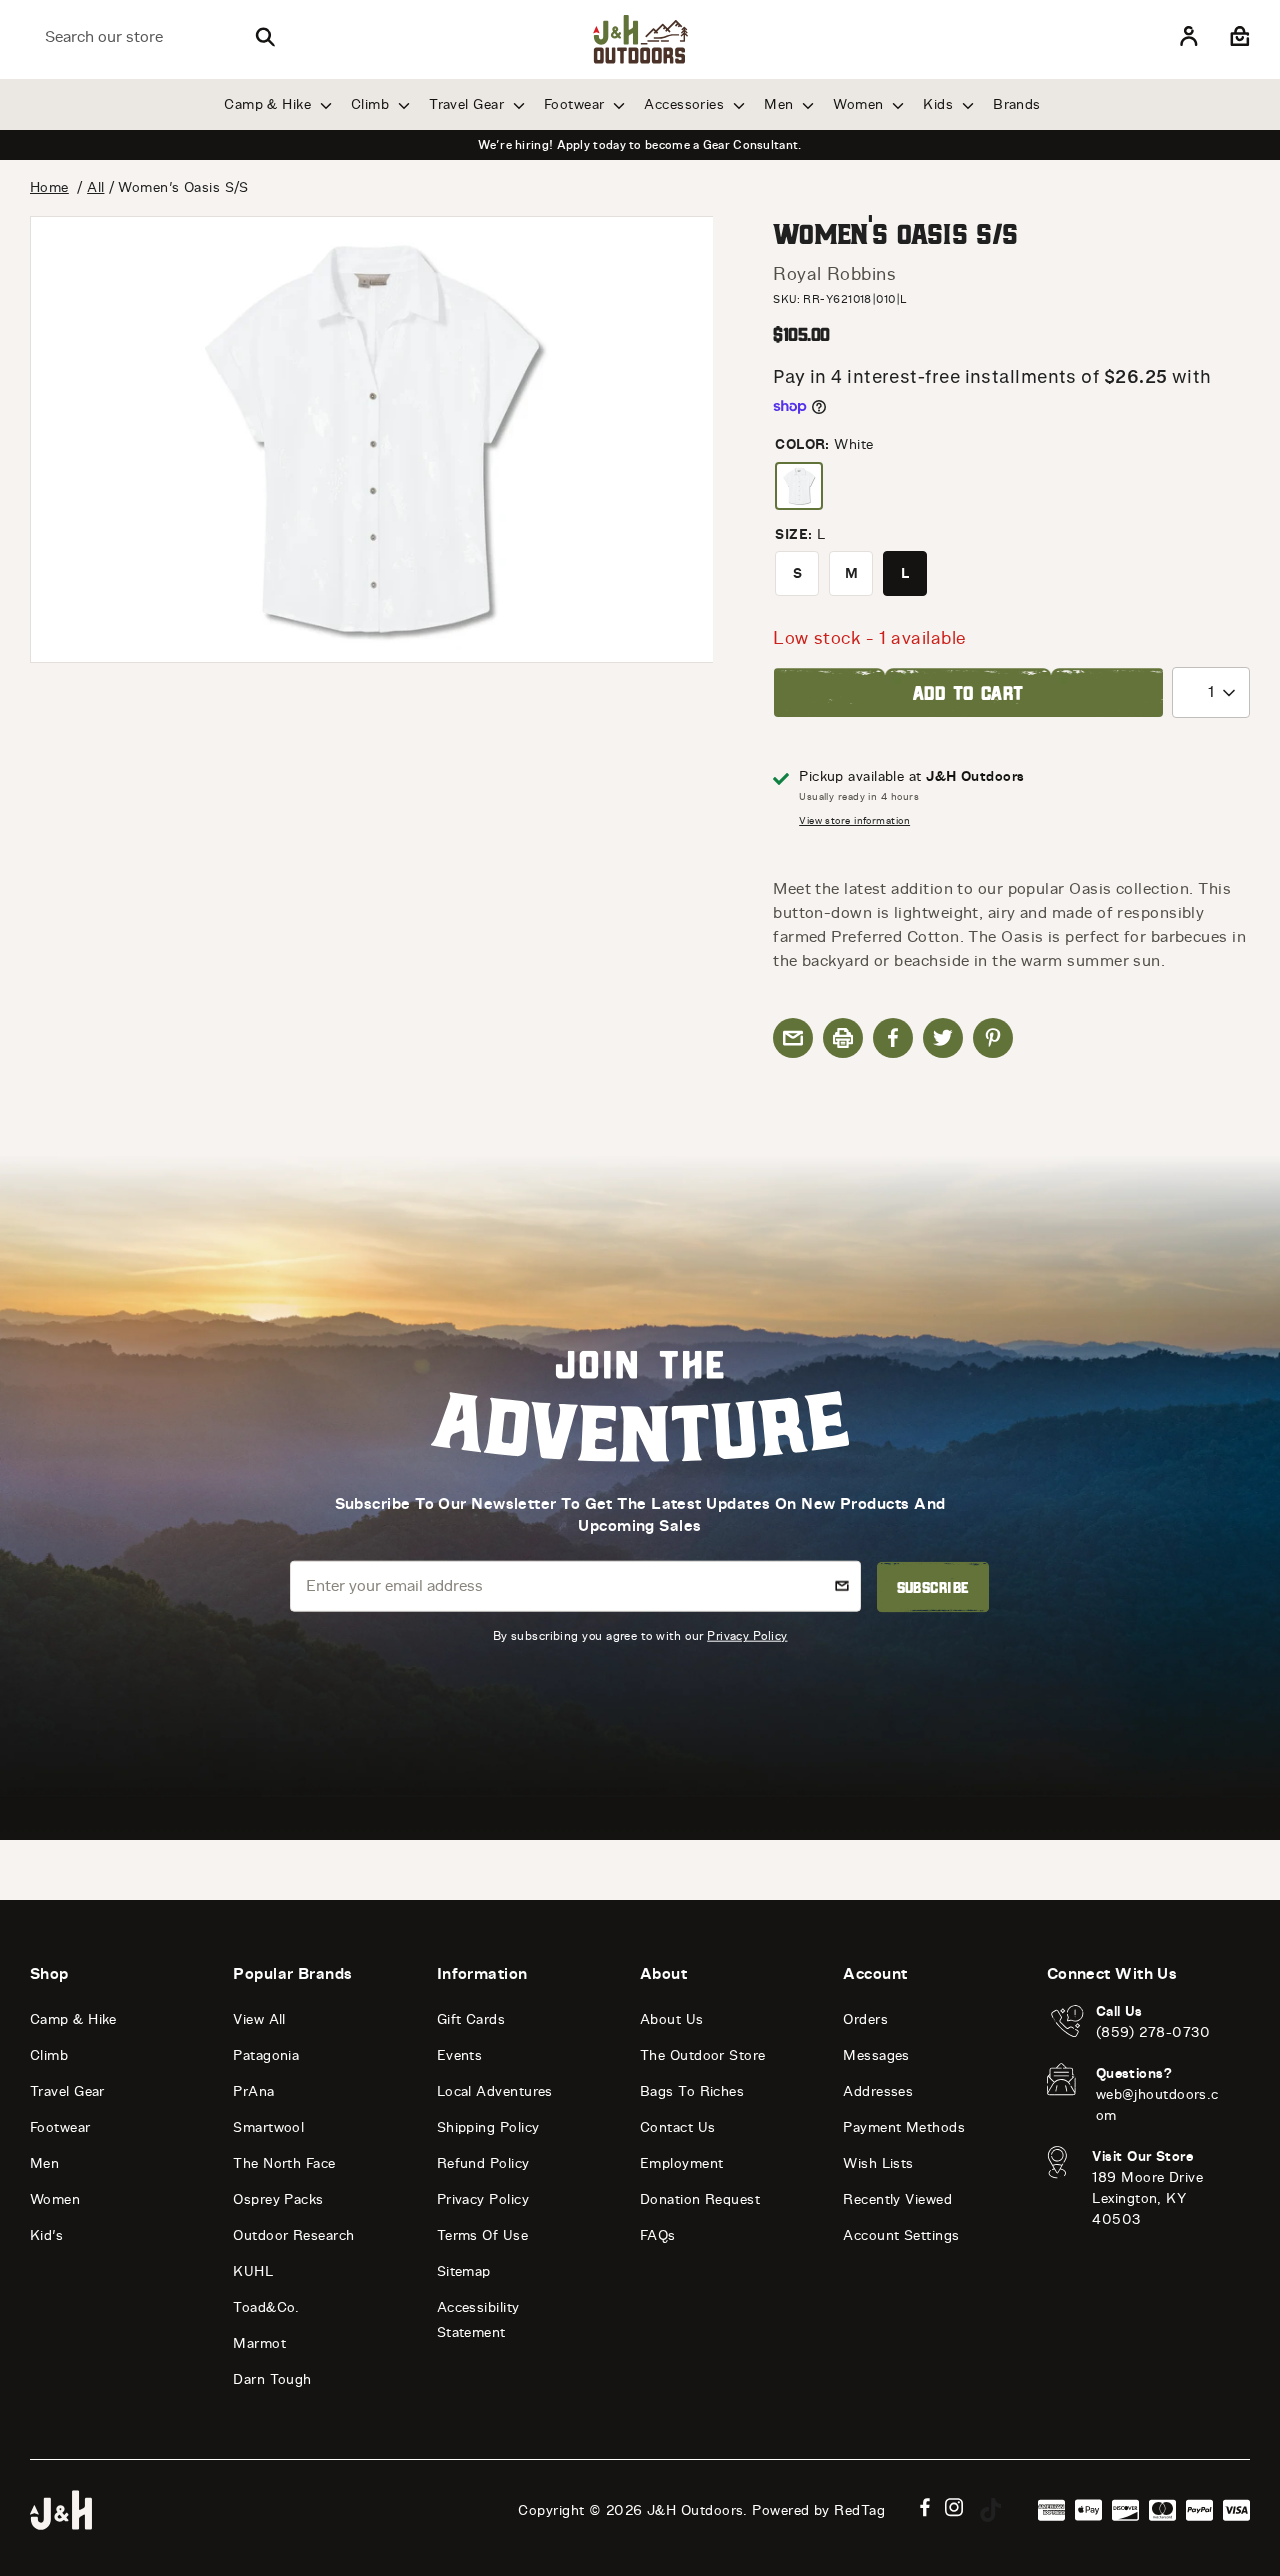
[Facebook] (925, 2507)
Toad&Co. (266, 2307)
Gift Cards (471, 2019)
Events (460, 2055)
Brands (1017, 104)
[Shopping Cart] (1237, 37)
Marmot (259, 2343)
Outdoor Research (293, 2235)
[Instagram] (954, 2507)
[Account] (1189, 37)
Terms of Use (482, 2235)
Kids (940, 104)
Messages (876, 2055)
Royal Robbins (834, 274)
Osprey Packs (278, 2199)
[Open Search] (265, 37)
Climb (372, 104)
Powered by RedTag (818, 2510)
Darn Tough (272, 2379)
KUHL (253, 2271)
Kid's (46, 2235)
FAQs (658, 2235)
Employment (682, 2163)
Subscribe (933, 1587)
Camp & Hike (269, 104)
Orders (865, 2019)
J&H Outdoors (695, 2510)
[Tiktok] (991, 2510)
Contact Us (678, 2127)
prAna (253, 2091)
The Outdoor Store (703, 2055)
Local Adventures (495, 2091)
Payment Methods (904, 2127)
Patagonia (266, 2055)
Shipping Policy (488, 2127)
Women (860, 104)
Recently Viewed (897, 2199)
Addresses (878, 2091)
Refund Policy (483, 2163)
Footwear (576, 104)
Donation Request (700, 2199)
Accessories (686, 104)
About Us (672, 2019)
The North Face (284, 2163)
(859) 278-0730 (1153, 2032)
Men (781, 104)
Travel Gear (468, 104)
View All (259, 2019)
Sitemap (464, 2271)
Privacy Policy (747, 1635)
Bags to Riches (692, 2091)
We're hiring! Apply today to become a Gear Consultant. (639, 145)
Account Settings (901, 2235)
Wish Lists (878, 2163)
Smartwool (268, 2127)
